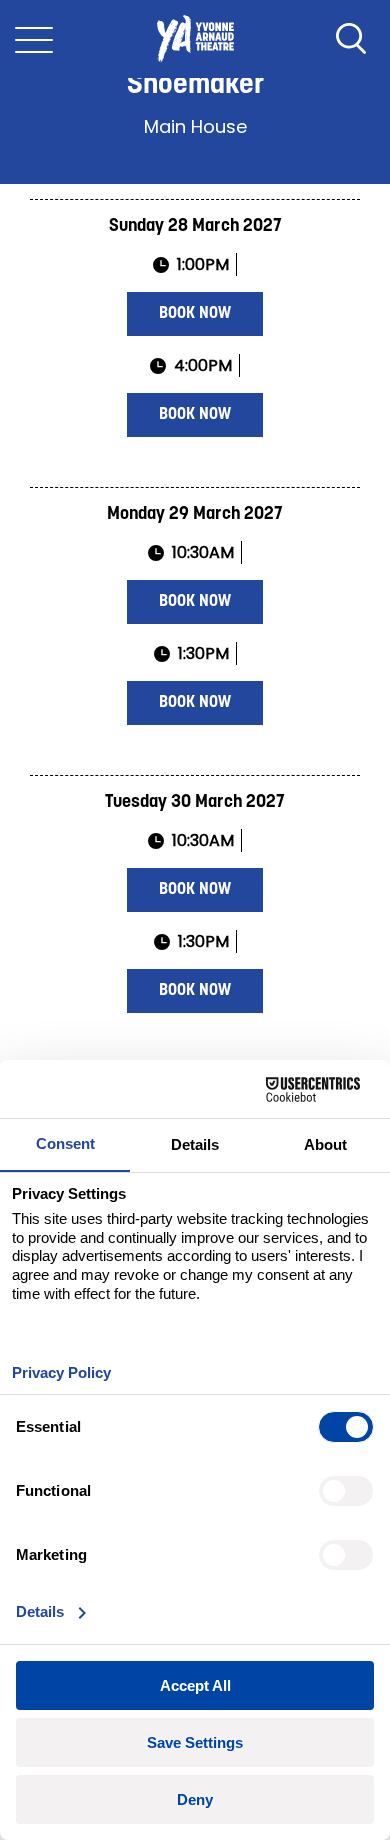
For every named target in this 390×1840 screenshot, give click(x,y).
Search (351, 39)
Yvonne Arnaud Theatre (195, 39)
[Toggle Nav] (34, 39)
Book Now (195, 314)
